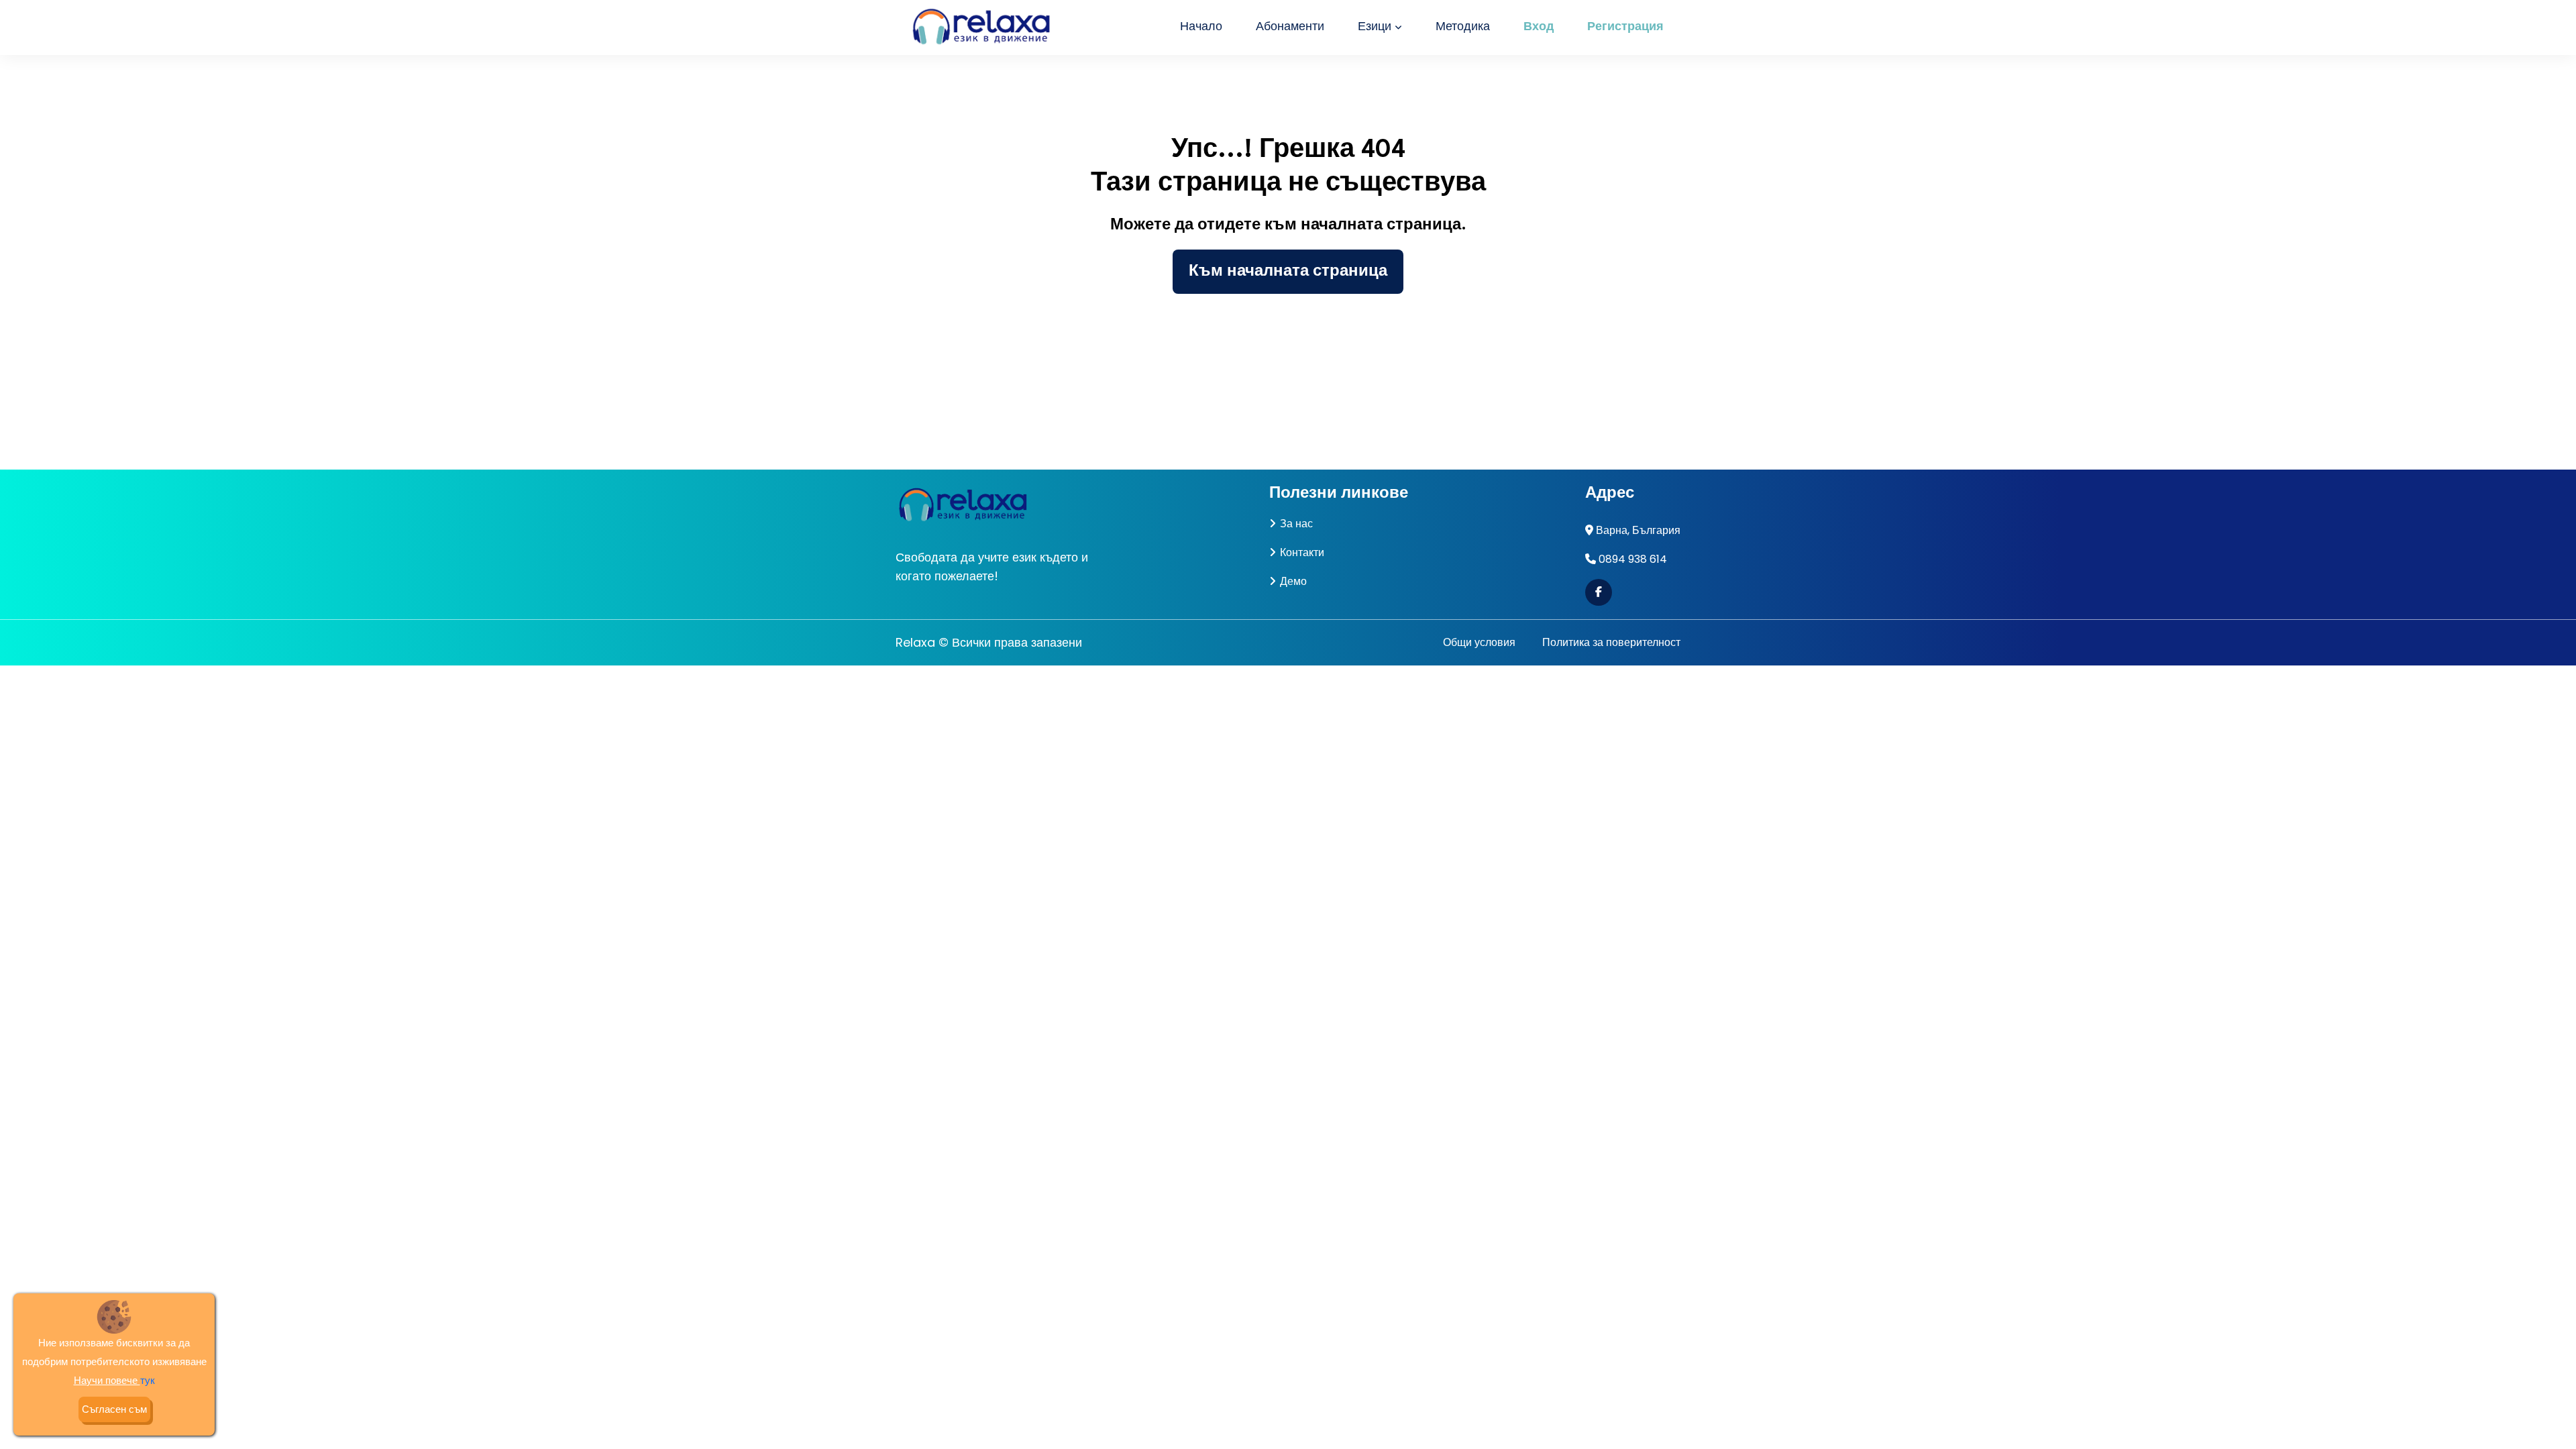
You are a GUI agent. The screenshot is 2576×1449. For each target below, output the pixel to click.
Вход (1539, 27)
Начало (1201, 27)
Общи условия (1479, 642)
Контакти (1302, 552)
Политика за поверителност (1611, 642)
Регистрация (1625, 27)
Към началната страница (1288, 272)
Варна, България (1638, 530)
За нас (1296, 524)
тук (148, 1380)
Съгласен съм (114, 1409)
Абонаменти (1290, 27)
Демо (1293, 581)
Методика (1463, 27)
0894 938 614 (1633, 559)
